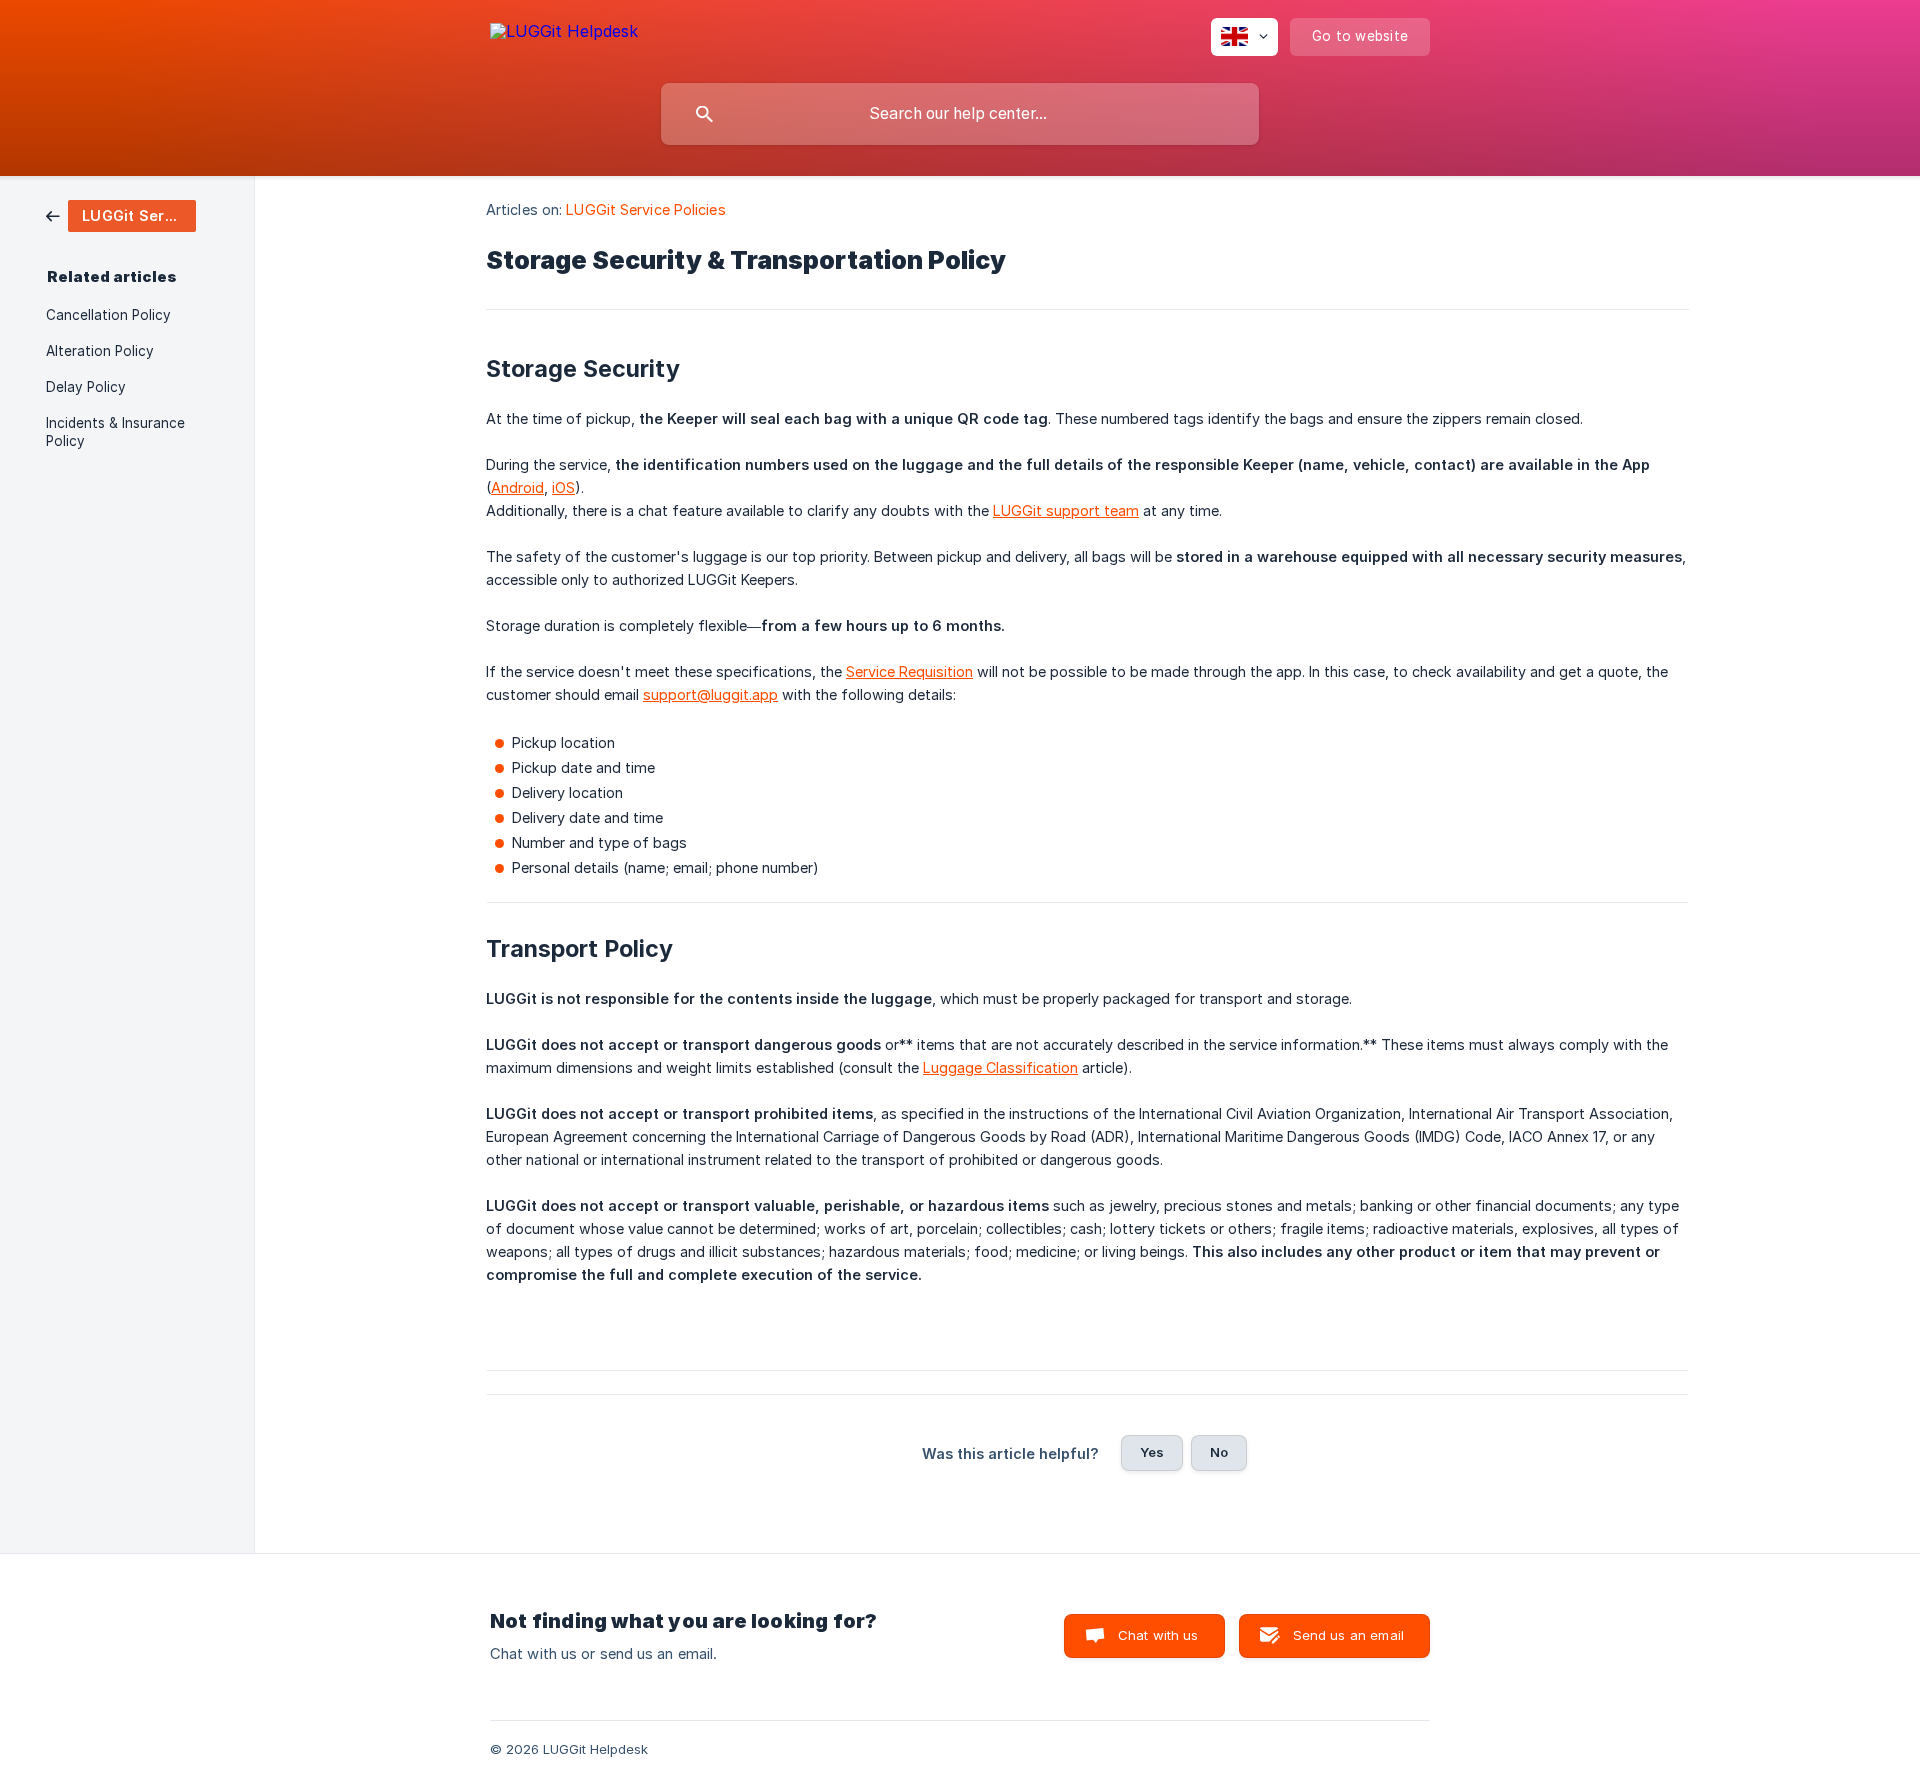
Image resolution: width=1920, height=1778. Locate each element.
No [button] (1219, 1452)
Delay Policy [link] (86, 387)
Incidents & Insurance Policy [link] (115, 432)
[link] (121, 214)
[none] (564, 34)
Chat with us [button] (1158, 1635)
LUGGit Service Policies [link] (645, 209)
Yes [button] (1152, 1452)
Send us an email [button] (1348, 1635)
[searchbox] (960, 114)
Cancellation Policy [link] (108, 315)
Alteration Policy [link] (100, 351)
